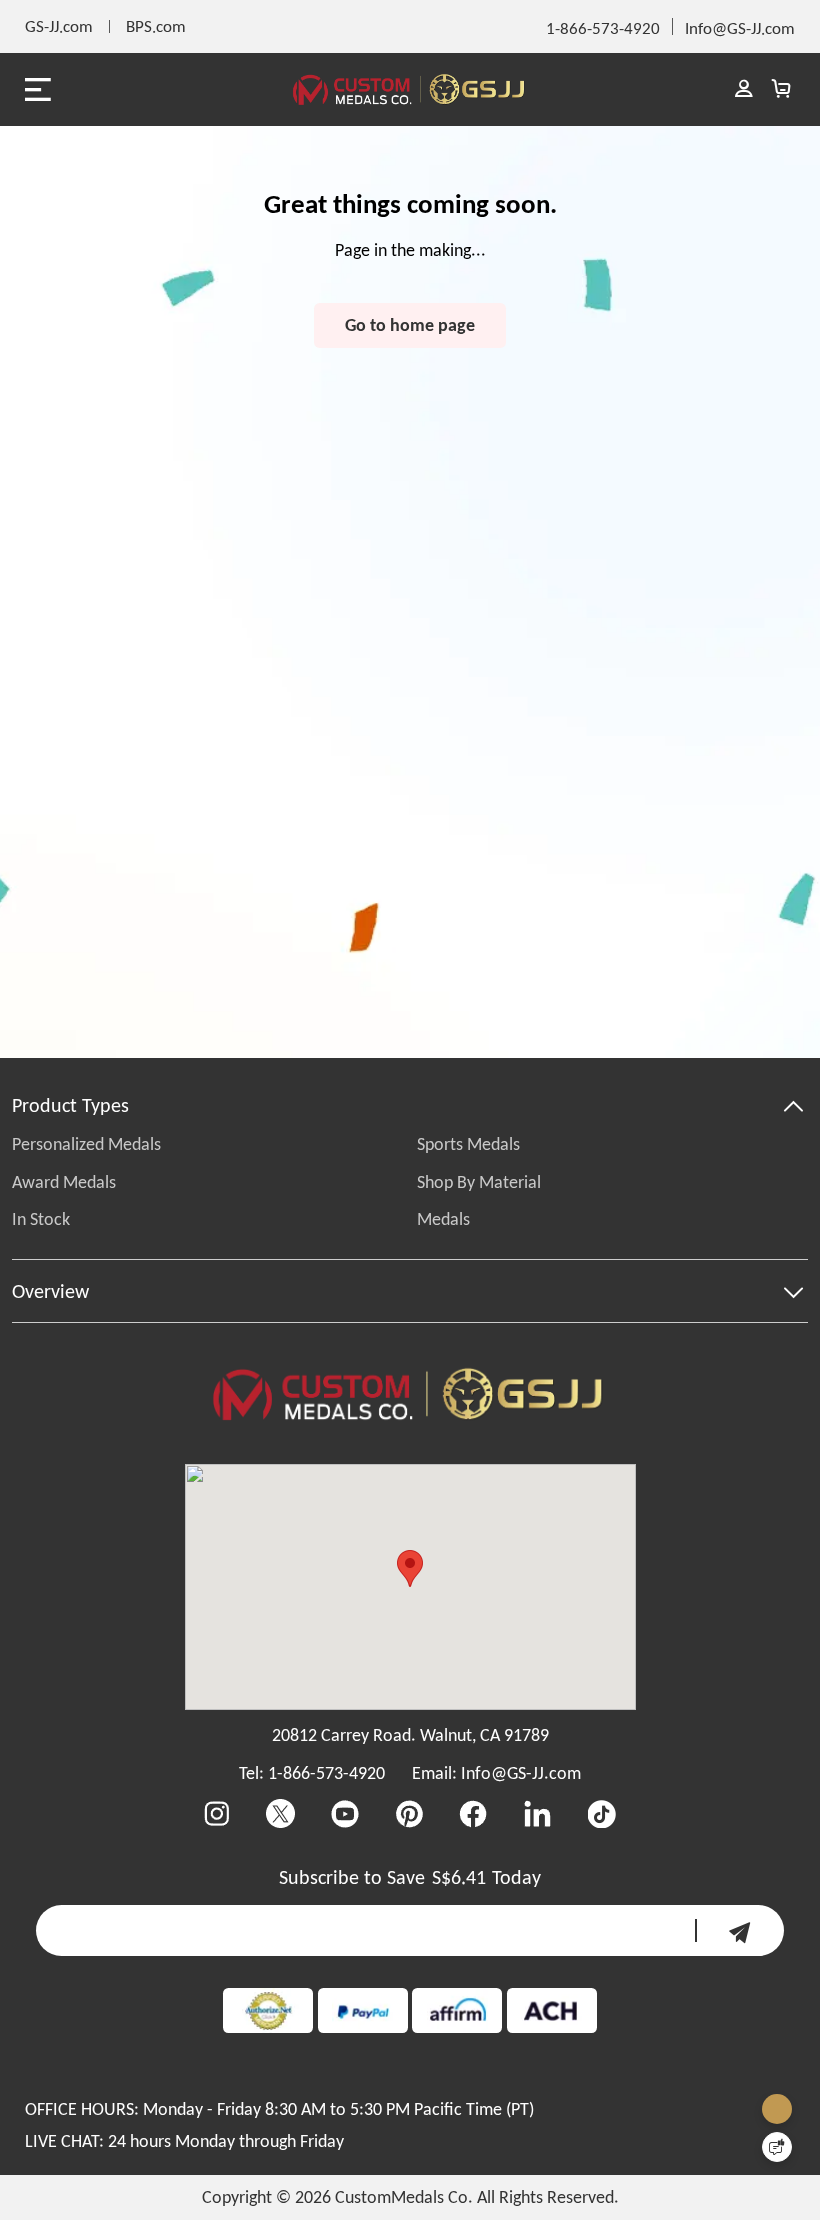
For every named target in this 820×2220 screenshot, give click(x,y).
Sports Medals (468, 1144)
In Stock (41, 1219)
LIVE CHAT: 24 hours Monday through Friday (184, 2141)
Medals (443, 1219)
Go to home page (410, 325)
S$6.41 (459, 1877)
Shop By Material (479, 1182)
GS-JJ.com (59, 26)
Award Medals (64, 1182)
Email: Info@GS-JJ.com (496, 1773)
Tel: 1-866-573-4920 (312, 1773)
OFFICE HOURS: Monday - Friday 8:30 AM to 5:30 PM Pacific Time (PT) (279, 2109)
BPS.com (156, 26)
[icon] (739, 1930)
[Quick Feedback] (777, 2147)
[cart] (780, 89)
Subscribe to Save (352, 1877)
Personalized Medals (86, 1144)
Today (516, 1877)
